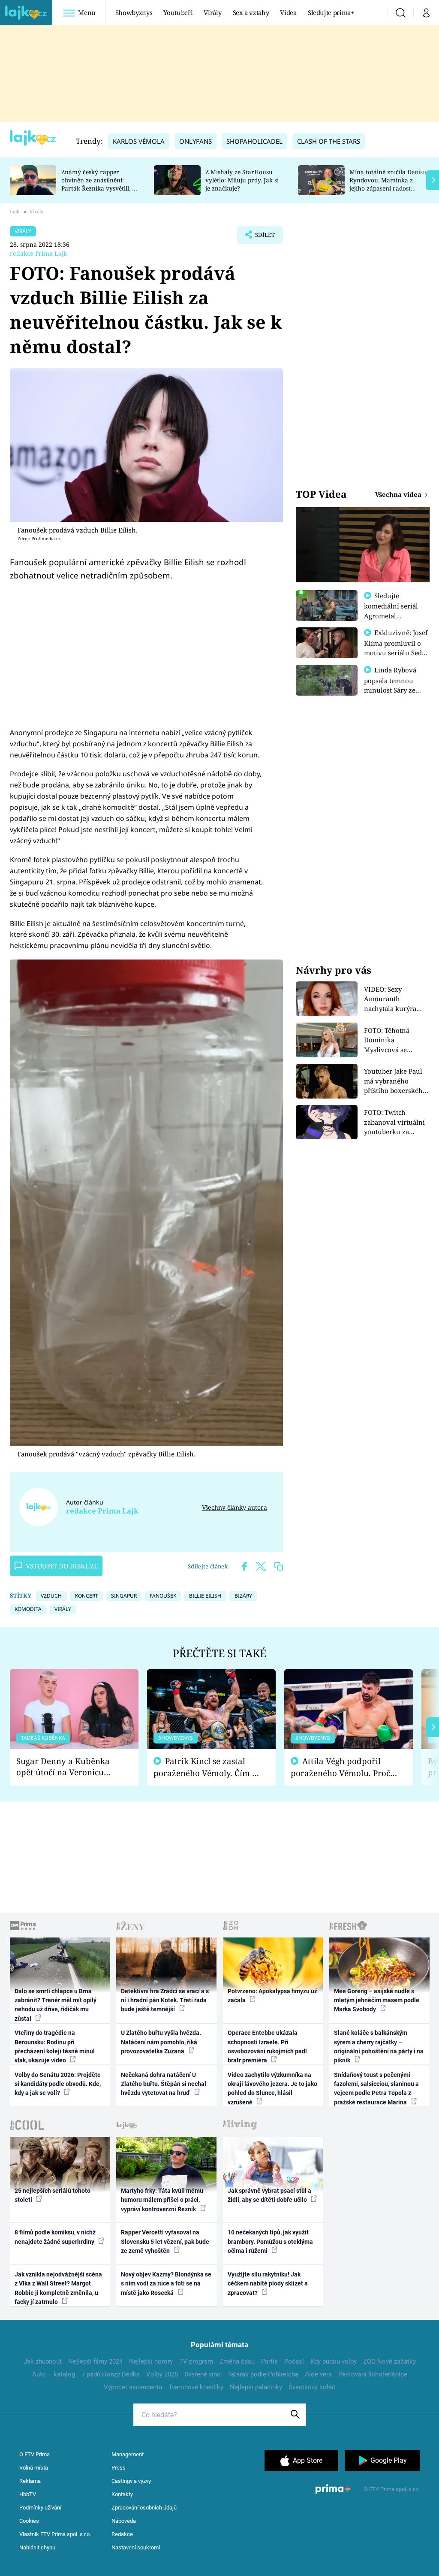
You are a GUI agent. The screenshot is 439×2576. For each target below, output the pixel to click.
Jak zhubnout (43, 2361)
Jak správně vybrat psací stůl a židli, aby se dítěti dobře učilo (269, 2195)
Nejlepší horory (151, 2361)
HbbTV (28, 2494)
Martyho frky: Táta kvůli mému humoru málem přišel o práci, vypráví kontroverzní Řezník (162, 2200)
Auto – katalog (54, 2374)
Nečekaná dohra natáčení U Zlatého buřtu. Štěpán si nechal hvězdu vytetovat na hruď (164, 2084)
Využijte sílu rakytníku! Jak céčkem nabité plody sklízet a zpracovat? (268, 2284)
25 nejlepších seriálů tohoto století (53, 2195)
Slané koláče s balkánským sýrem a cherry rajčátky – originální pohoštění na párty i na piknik (379, 2046)
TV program (196, 2361)
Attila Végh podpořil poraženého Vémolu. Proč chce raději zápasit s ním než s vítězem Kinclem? (340, 1767)
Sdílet (261, 237)
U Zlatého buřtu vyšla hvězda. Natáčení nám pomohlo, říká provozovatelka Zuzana (161, 2042)
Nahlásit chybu (37, 2547)
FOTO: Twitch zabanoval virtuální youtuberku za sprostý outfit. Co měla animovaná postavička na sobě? (394, 1122)
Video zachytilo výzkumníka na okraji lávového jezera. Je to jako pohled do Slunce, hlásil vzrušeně (272, 2089)
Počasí (294, 2361)
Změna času (237, 2361)
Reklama (30, 2481)
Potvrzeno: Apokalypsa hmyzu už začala (272, 1996)
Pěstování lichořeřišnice (373, 2374)
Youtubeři (178, 12)
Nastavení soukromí (136, 2547)
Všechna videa (399, 494)
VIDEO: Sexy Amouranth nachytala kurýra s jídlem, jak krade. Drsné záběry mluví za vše (394, 999)
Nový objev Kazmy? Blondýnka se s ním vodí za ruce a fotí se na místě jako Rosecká (166, 2284)
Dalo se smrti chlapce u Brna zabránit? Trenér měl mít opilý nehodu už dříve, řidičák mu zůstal (56, 2005)
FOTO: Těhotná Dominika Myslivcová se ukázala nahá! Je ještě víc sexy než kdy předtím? (397, 1040)
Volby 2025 (162, 2374)
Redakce (122, 2534)
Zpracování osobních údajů (144, 2508)
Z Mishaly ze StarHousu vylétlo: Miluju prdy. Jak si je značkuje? (242, 180)
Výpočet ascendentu (133, 2387)
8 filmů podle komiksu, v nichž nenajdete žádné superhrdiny (55, 2237)
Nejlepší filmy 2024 (95, 2361)
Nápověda (124, 2521)
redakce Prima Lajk (38, 253)
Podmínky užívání (40, 2508)
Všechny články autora (234, 1507)
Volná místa (34, 2468)
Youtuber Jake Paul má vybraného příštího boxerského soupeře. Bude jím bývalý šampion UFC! (396, 1081)
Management (128, 2454)
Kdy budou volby (334, 2361)
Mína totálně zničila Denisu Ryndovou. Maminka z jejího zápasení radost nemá (388, 184)
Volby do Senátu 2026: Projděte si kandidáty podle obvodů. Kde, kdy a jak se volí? (58, 2084)
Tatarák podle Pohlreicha (263, 2374)
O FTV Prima (35, 2454)
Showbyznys (134, 12)
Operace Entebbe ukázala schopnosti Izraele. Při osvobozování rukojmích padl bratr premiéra (267, 2046)
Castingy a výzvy (131, 2481)
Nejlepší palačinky (256, 2387)
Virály (212, 12)
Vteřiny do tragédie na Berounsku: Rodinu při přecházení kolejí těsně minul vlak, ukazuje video (55, 2046)
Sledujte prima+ (331, 12)
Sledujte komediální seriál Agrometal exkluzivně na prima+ (391, 615)
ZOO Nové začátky (389, 2361)
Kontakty (122, 2494)
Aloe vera (318, 2374)
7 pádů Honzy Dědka (111, 2374)
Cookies (29, 2521)
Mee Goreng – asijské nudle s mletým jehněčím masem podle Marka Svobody (377, 2000)
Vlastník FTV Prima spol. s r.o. (55, 2534)
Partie (269, 2361)
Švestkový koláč (312, 2387)
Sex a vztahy (251, 12)
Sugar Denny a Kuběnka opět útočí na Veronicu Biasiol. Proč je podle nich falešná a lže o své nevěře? (67, 1767)
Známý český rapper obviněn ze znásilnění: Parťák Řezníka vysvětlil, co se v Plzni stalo (100, 184)
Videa (288, 12)
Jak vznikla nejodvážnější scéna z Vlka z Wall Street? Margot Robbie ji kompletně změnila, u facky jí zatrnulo (58, 2288)
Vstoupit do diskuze (62, 1566)
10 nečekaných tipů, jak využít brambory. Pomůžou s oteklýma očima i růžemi (270, 2242)
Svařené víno (203, 2374)
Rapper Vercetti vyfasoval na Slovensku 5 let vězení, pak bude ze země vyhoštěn (165, 2242)
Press (119, 2468)
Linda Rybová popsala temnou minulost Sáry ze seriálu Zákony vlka (394, 685)
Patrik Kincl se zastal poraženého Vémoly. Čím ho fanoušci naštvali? (208, 1767)
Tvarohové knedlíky (196, 2387)
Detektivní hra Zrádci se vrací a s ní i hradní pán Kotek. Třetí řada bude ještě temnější (165, 2000)
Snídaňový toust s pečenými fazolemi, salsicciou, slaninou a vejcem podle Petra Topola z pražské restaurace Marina (376, 2089)
